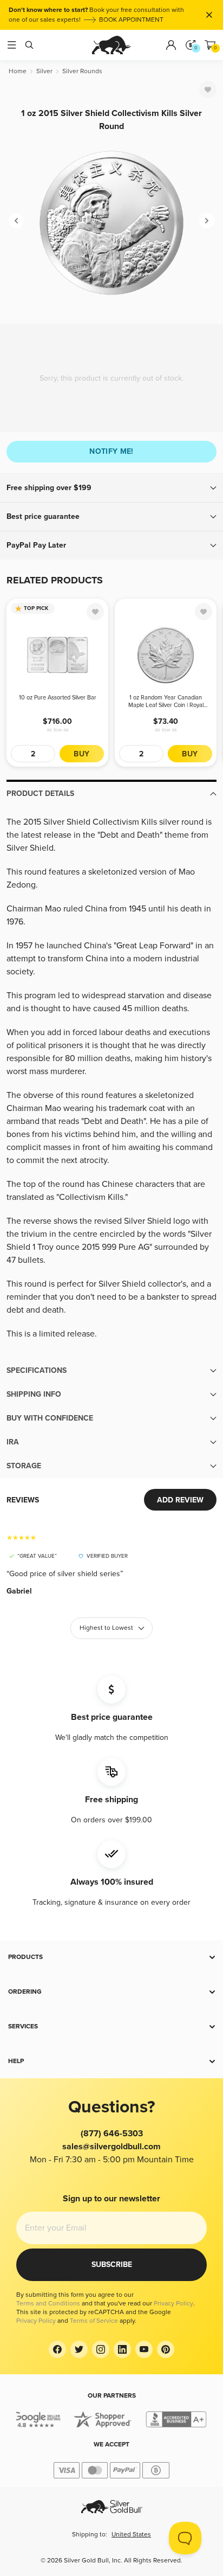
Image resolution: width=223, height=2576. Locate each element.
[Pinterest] (166, 2349)
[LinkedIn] (122, 2349)
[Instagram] (101, 2349)
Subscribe (112, 2265)
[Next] (207, 221)
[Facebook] (57, 2349)
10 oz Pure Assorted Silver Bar (58, 698)
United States (131, 2535)
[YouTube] (144, 2349)
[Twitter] (79, 2349)
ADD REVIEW (180, 1500)
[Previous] (16, 221)
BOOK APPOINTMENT (131, 20)
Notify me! (111, 451)
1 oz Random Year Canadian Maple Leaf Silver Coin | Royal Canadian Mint (166, 702)
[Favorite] (208, 89)
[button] (111, 488)
